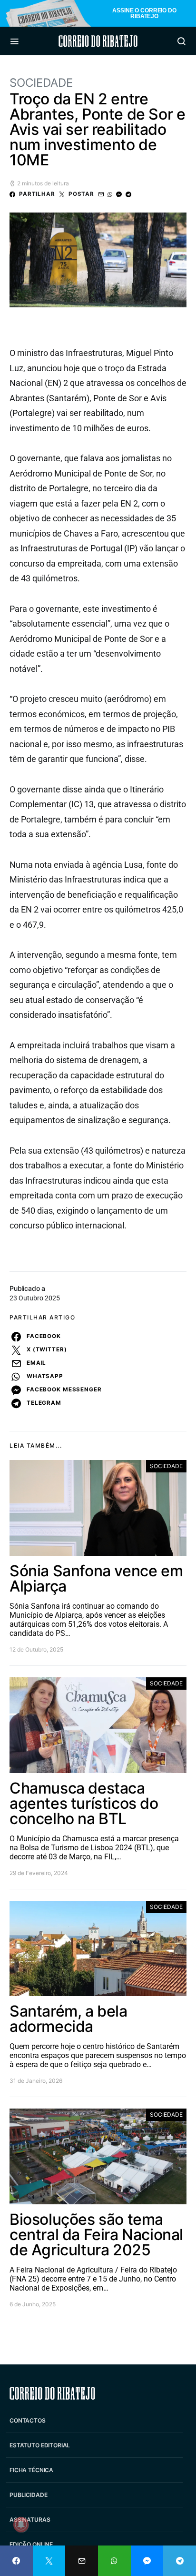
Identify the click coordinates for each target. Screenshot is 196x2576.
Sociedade (41, 83)
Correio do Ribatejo (98, 41)
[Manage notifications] (21, 2525)
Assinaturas (30, 2520)
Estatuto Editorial (40, 2445)
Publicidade (28, 2495)
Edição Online (31, 2544)
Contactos (28, 2420)
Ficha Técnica (31, 2470)
